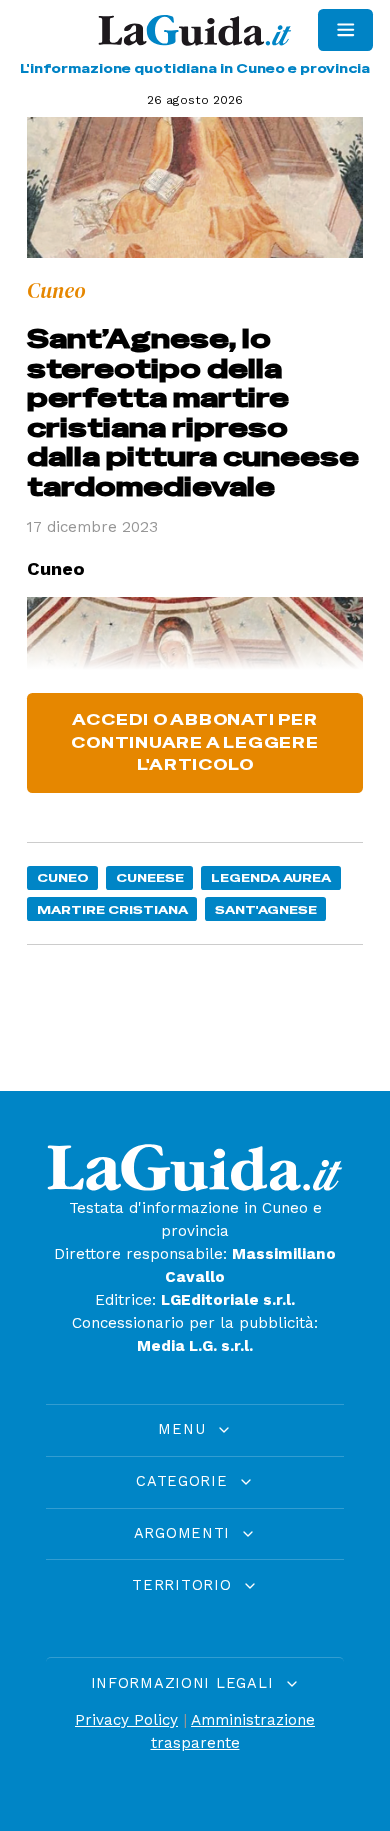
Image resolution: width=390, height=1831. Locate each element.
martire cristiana (112, 909)
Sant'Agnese (266, 909)
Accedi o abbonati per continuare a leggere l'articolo (194, 743)
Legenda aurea (271, 877)
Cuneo (63, 877)
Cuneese (150, 877)
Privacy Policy (126, 1720)
